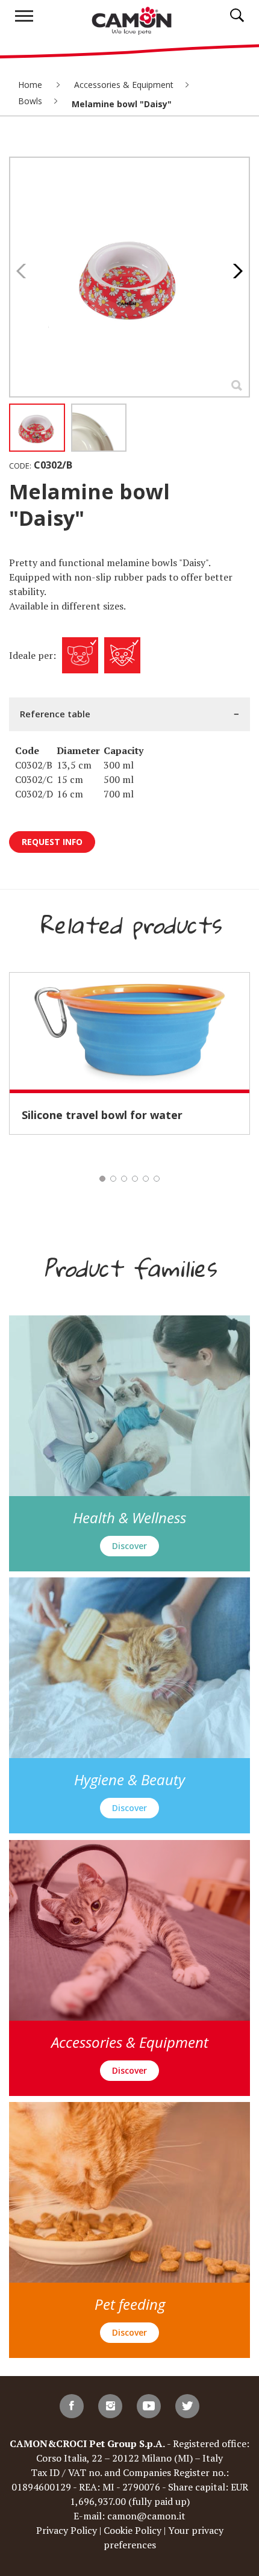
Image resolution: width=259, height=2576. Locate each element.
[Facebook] (72, 2406)
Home (31, 85)
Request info (52, 842)
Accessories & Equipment (124, 85)
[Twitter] (187, 2406)
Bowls (30, 101)
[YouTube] (149, 2406)
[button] (235, 271)
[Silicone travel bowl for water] (129, 1031)
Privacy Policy (67, 2530)
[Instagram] (110, 2406)
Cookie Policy (133, 2530)
